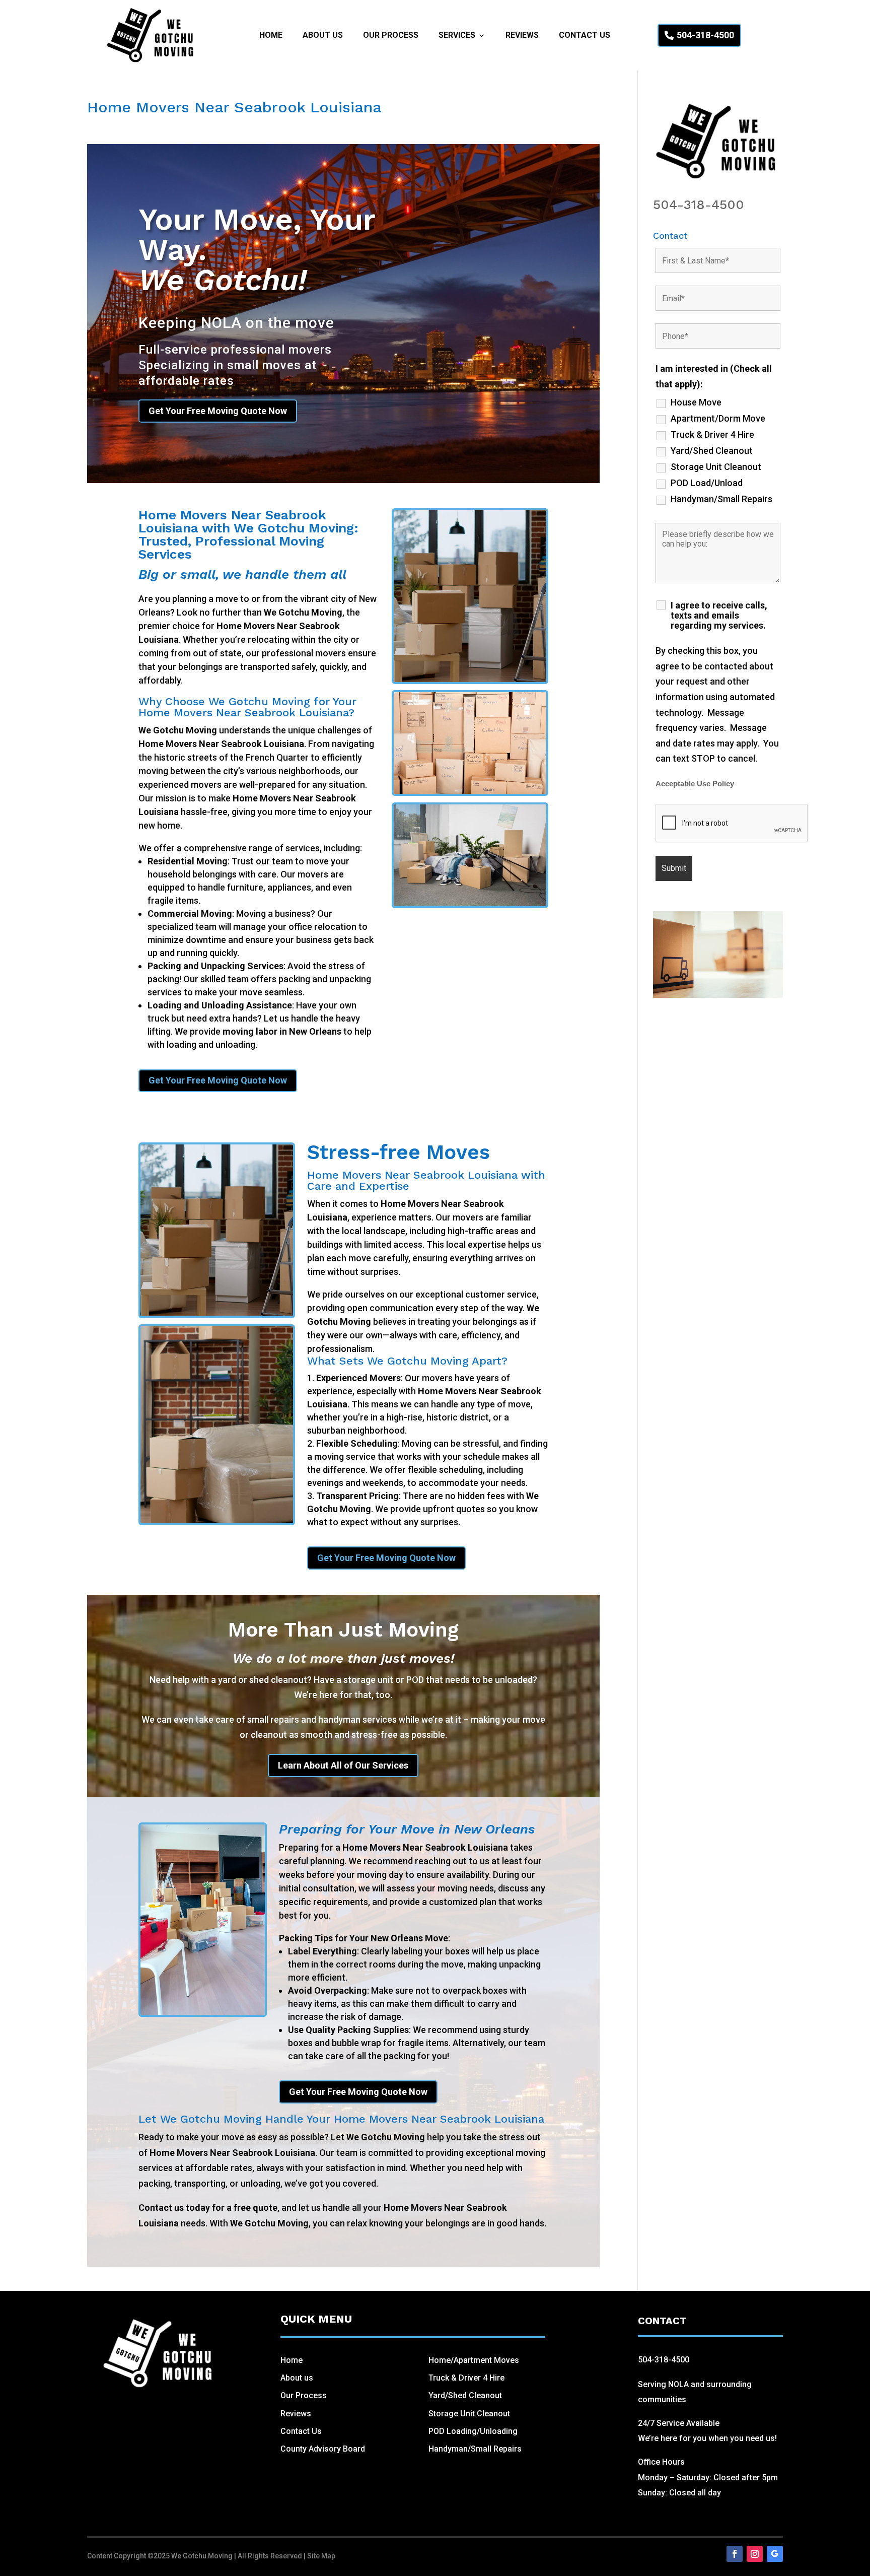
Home (271, 36)
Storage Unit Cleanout (716, 467)
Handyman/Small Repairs (721, 499)
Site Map (321, 2556)
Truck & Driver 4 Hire (712, 435)
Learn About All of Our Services (343, 1765)
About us (297, 2378)
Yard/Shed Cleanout (712, 451)
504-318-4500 (705, 35)
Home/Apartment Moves (474, 2360)
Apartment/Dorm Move (718, 419)
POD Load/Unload (707, 483)
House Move (696, 402)
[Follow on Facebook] (735, 2554)
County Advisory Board (323, 2449)
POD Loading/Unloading (473, 2431)
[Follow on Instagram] (755, 2554)
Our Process (391, 36)
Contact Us (585, 36)
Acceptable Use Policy (695, 784)
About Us (323, 36)
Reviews (522, 36)
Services (457, 36)
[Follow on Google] (775, 2554)
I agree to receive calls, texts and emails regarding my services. (719, 616)
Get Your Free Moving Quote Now (218, 411)
